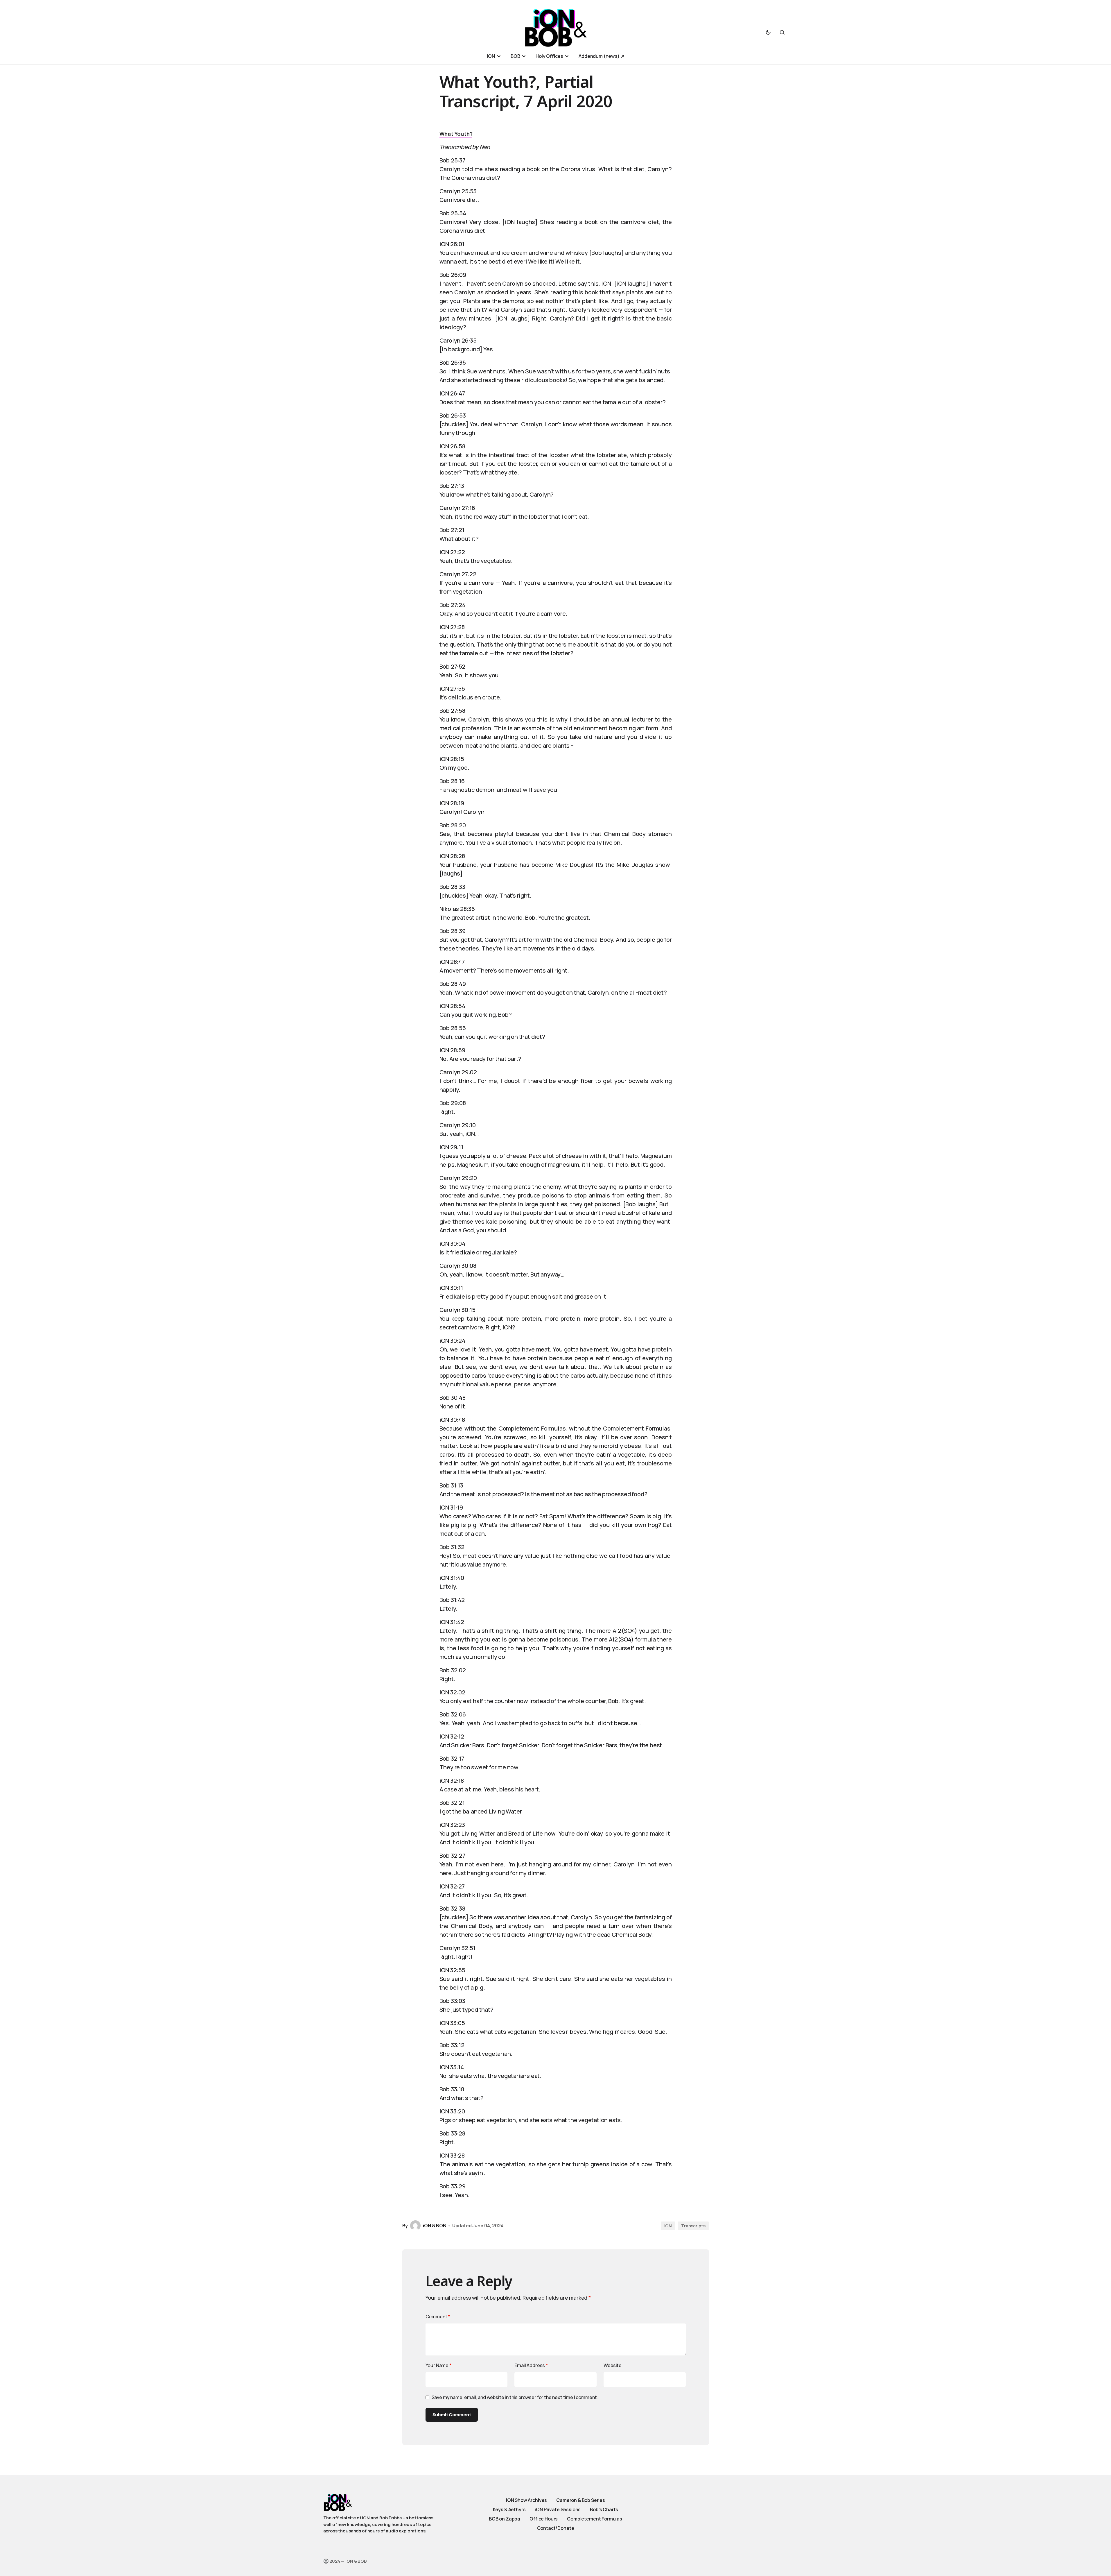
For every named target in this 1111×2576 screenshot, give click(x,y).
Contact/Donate (556, 2528)
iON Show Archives (526, 2500)
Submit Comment (452, 2415)
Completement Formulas (595, 2519)
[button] (768, 32)
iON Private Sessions (558, 2509)
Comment (438, 2317)
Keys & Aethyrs (509, 2509)
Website (613, 2365)
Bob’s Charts (604, 2509)
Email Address (531, 2365)
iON (668, 2226)
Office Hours (544, 2519)
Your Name (439, 2365)
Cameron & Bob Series (581, 2500)
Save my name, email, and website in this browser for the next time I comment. (515, 2397)
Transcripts (693, 2226)
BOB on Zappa (505, 2519)
